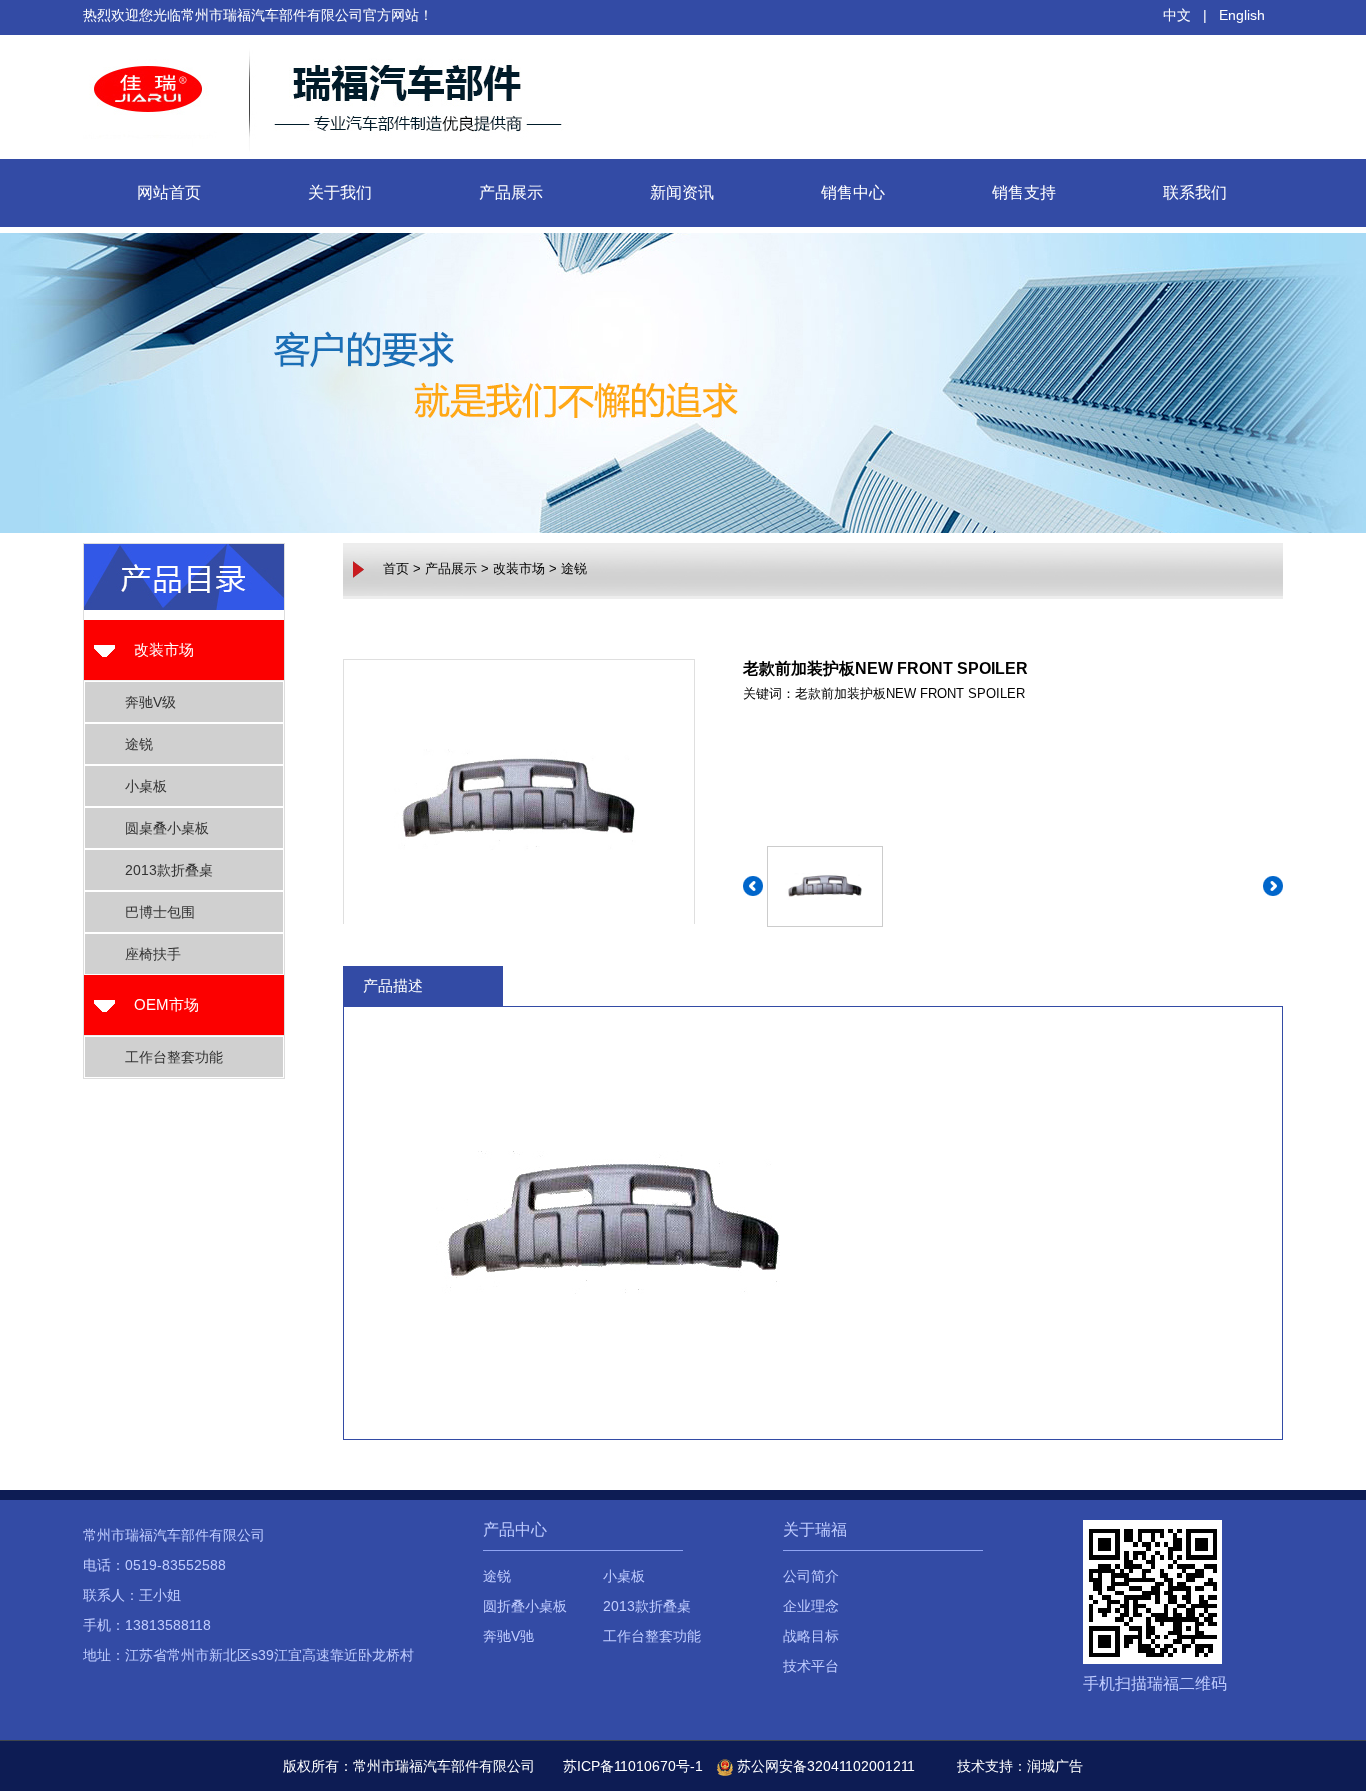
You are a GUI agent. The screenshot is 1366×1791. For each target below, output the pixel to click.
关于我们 (340, 192)
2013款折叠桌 (169, 870)
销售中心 (853, 192)
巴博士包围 (160, 912)
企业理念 (811, 1606)
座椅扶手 (153, 954)
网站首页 (169, 192)
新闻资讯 (682, 192)
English (1242, 15)
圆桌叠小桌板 (167, 828)
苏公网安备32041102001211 (824, 1766)
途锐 (139, 744)
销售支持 (1024, 192)
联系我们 (1195, 192)
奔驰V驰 (508, 1636)
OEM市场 (166, 1004)
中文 (1177, 15)
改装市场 (164, 649)
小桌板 (146, 786)
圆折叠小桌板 (525, 1606)
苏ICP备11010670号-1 (633, 1766)
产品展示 (511, 192)
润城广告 (1055, 1766)
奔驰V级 (150, 702)
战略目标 (811, 1636)
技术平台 (811, 1666)
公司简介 (811, 1576)
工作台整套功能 (174, 1057)
